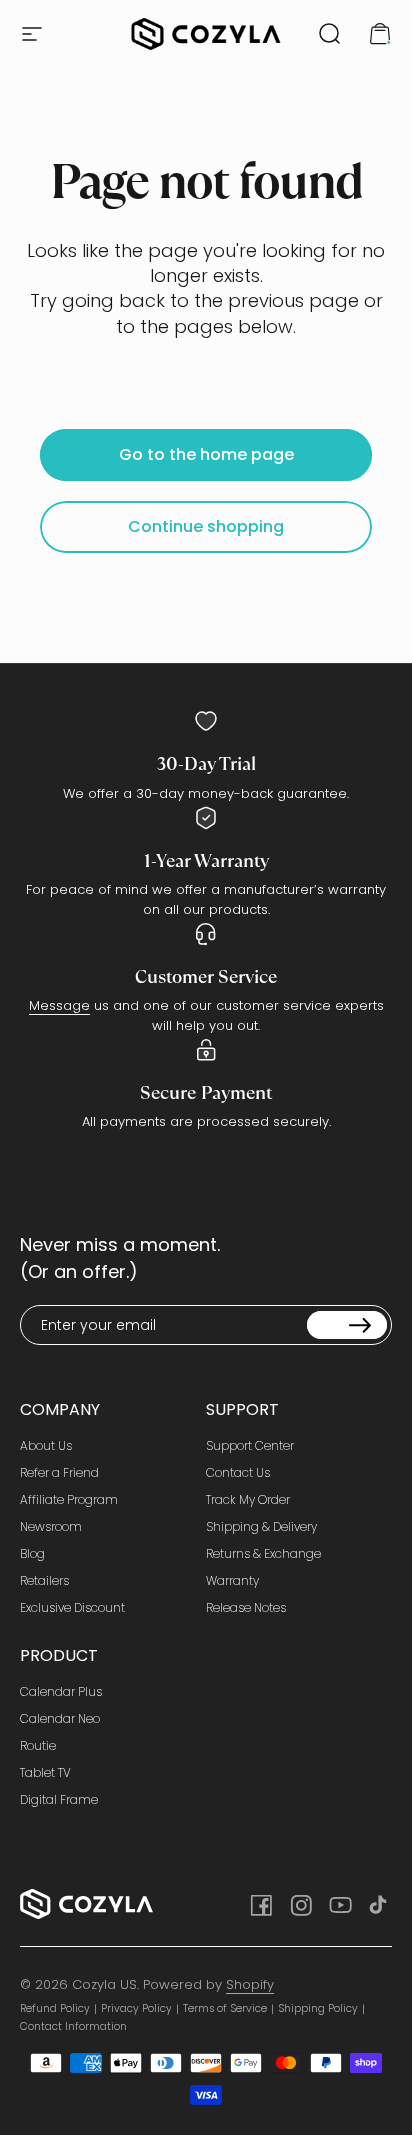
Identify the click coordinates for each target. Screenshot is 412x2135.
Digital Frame (59, 1799)
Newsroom (51, 1526)
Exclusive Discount (72, 1607)
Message (59, 1005)
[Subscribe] (347, 1325)
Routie (38, 1745)
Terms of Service (225, 2008)
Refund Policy (55, 2008)
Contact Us (238, 1472)
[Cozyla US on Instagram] (300, 1904)
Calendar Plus (61, 1691)
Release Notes (246, 1607)
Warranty (232, 1580)
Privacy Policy (136, 2008)
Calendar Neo (60, 1718)
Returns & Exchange (263, 1553)
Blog (32, 1553)
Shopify (250, 1984)
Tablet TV (45, 1772)
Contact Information (73, 2026)
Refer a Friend (59, 1472)
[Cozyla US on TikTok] (380, 1904)
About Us (46, 1445)
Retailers (44, 1580)
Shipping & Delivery (261, 1526)
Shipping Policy (318, 2008)
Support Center (250, 1445)
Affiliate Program (69, 1499)
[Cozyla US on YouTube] (340, 1904)
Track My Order (248, 1499)
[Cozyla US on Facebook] (260, 1904)
